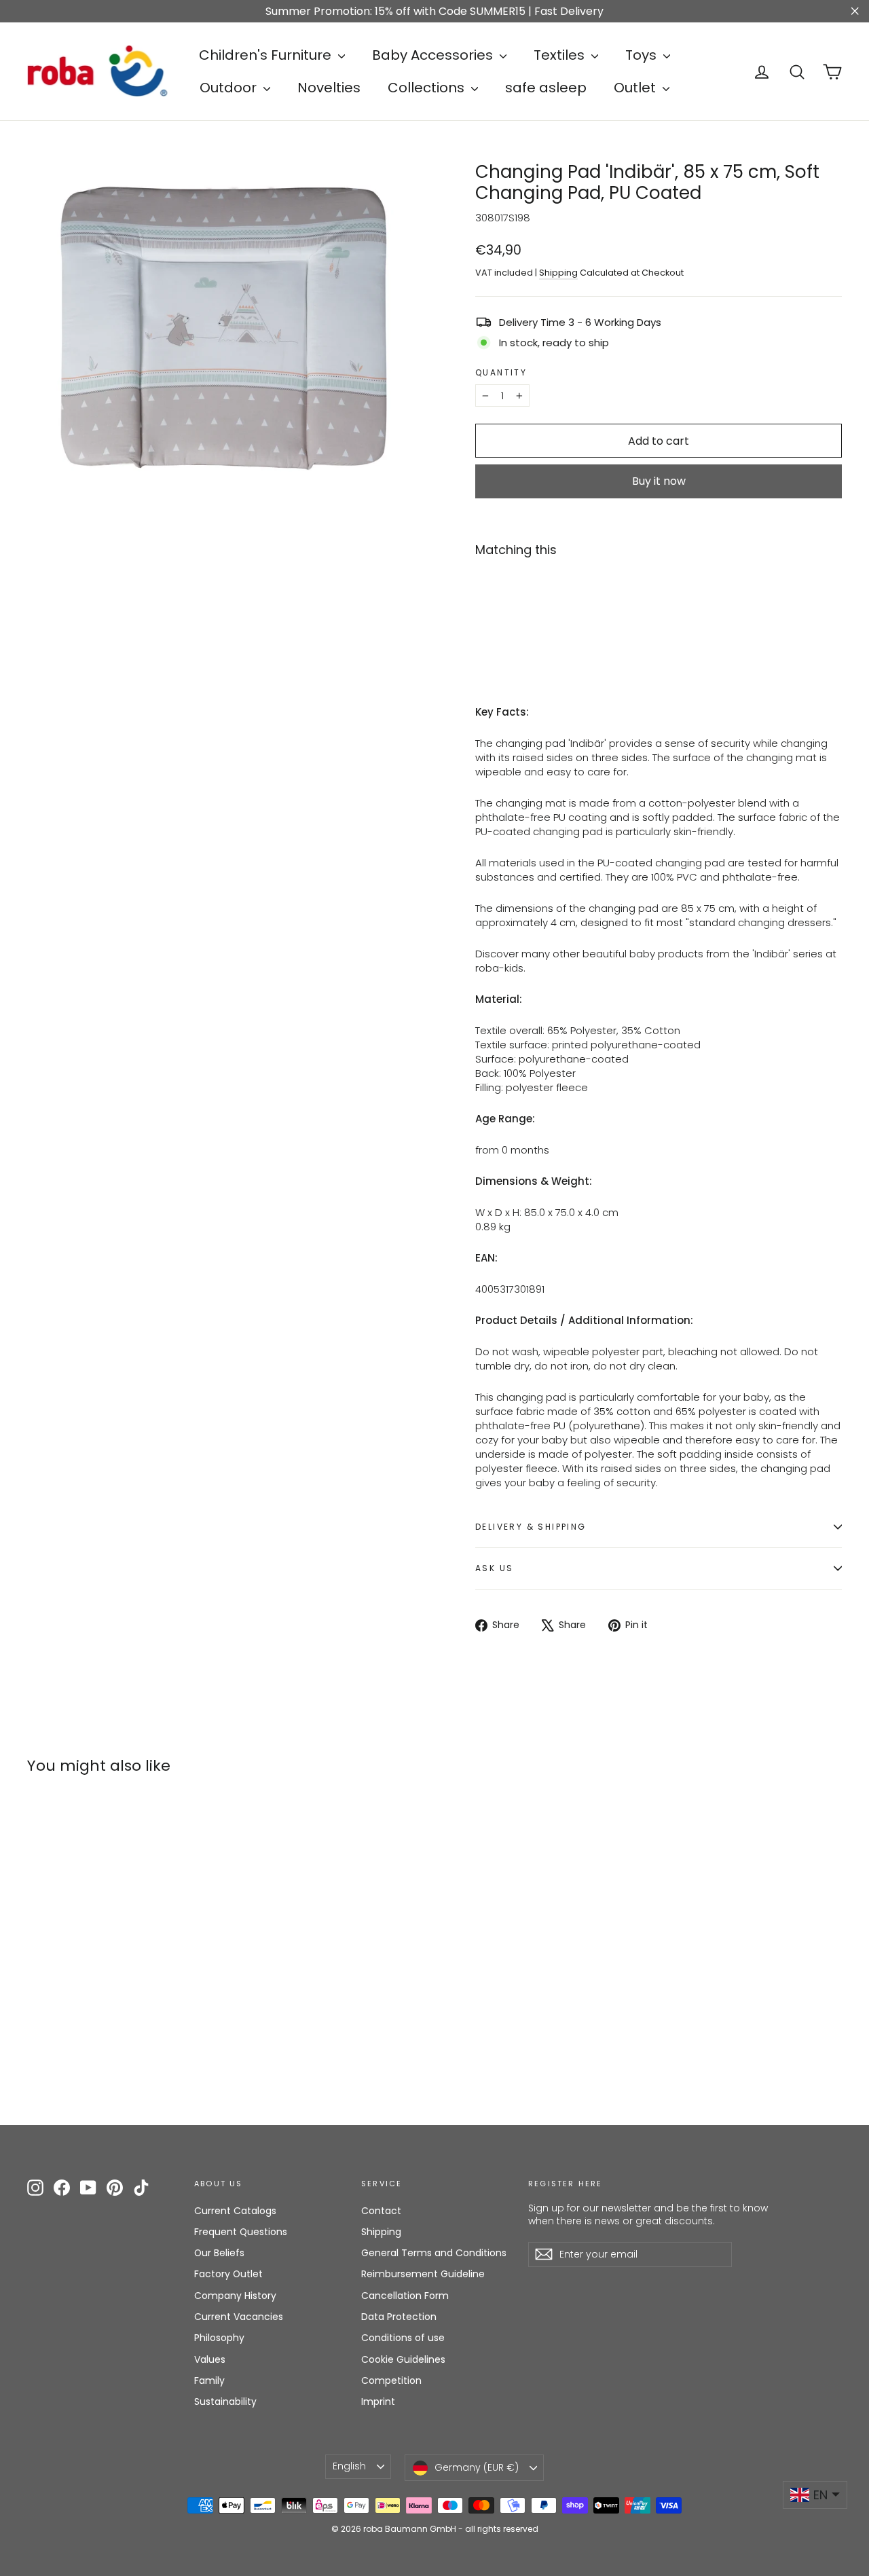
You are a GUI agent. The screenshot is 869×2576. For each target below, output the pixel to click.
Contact (381, 2211)
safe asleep (546, 88)
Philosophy (219, 2338)
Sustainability (225, 2402)
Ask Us (494, 1568)
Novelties (329, 88)
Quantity (501, 373)
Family (209, 2380)
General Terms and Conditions (434, 2253)
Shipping (558, 273)
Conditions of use (403, 2338)
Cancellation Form (405, 2296)
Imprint (378, 2402)
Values (210, 2359)
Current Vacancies (239, 2317)
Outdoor (230, 88)
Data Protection (399, 2317)
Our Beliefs (219, 2253)
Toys (643, 55)
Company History (235, 2296)
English (349, 2466)
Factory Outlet (228, 2274)
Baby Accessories (434, 55)
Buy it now (659, 481)
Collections (428, 88)
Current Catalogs (235, 2211)
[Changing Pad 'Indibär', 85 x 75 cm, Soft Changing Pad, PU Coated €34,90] (506, 608)
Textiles (561, 55)
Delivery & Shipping (531, 1527)
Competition (391, 2380)
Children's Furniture (267, 55)
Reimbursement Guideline (423, 2274)
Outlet (636, 88)
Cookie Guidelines (403, 2359)
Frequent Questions (241, 2232)
